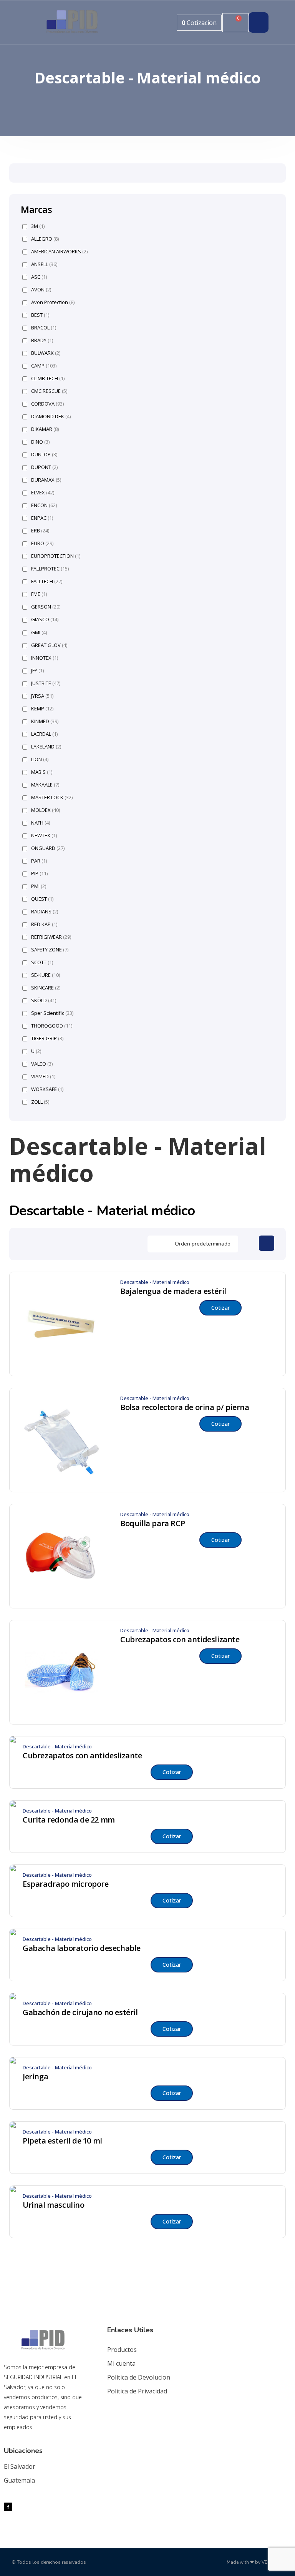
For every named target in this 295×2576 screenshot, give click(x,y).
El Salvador (20, 2466)
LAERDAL (44, 734)
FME (39, 594)
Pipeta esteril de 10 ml (62, 2141)
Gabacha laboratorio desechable (82, 1948)
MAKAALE (45, 785)
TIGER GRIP (47, 1039)
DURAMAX (46, 480)
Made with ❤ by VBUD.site (255, 2562)
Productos (122, 2350)
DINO (40, 442)
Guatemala (19, 2480)
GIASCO (45, 619)
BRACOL (44, 328)
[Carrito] (235, 23)
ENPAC (42, 518)
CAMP (44, 366)
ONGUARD (48, 848)
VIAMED (43, 1077)
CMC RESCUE (49, 391)
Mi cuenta (121, 2363)
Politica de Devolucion (139, 2377)
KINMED (45, 721)
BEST (40, 315)
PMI (39, 886)
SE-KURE (46, 975)
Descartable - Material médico (155, 1282)
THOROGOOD (52, 1026)
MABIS (42, 772)
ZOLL (40, 1102)
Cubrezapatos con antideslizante (180, 1640)
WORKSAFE (47, 1089)
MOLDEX (46, 810)
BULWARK (46, 353)
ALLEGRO (45, 239)
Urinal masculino (54, 2205)
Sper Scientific (52, 1013)
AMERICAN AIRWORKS (59, 252)
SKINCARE (46, 988)
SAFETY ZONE (50, 950)
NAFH (41, 823)
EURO (42, 543)
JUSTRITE (46, 683)
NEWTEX (44, 836)
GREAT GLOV (49, 645)
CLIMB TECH (48, 378)
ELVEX (43, 493)
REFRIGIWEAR (51, 937)
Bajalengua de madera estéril (173, 1291)
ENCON (44, 505)
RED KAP (44, 924)
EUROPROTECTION (56, 556)
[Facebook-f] (8, 2507)
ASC (39, 277)
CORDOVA (47, 404)
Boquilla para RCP (152, 1523)
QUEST (42, 899)
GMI (39, 633)
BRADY (42, 340)
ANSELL (44, 264)
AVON (41, 290)
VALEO (42, 1064)
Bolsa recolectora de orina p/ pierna (185, 1407)
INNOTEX (45, 658)
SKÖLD (44, 1000)
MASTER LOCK (52, 797)
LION (40, 759)
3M (38, 226)
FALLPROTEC (50, 569)
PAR (39, 861)
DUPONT (44, 467)
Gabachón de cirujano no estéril (80, 2012)
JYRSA (42, 696)
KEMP (42, 709)
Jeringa (35, 2077)
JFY (37, 671)
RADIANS (45, 912)
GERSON (46, 607)
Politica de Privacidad (137, 2391)
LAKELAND (46, 747)
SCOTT (42, 962)
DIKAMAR (45, 429)
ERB (40, 531)
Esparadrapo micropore (66, 1884)
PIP (39, 874)
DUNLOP (44, 455)
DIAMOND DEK (51, 417)
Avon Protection (53, 302)
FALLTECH (47, 581)
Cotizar (220, 1308)
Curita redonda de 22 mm (69, 1820)
